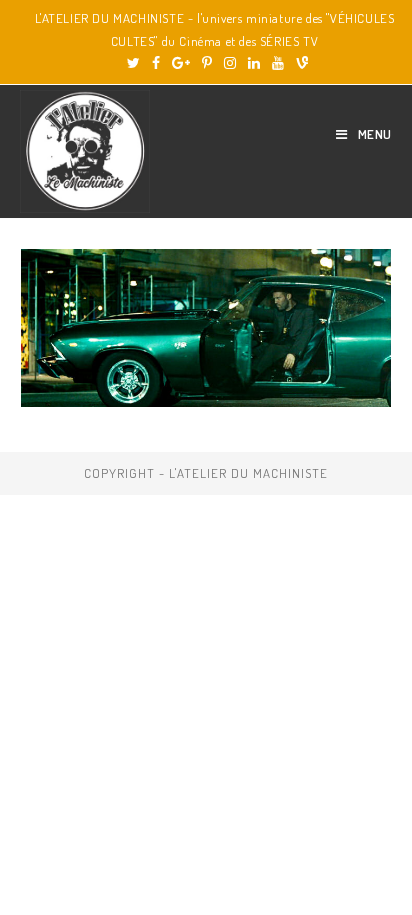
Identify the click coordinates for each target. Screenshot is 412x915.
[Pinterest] (207, 63)
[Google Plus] (181, 63)
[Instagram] (230, 63)
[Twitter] (133, 63)
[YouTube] (278, 63)
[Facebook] (156, 63)
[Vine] (299, 63)
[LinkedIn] (254, 63)
